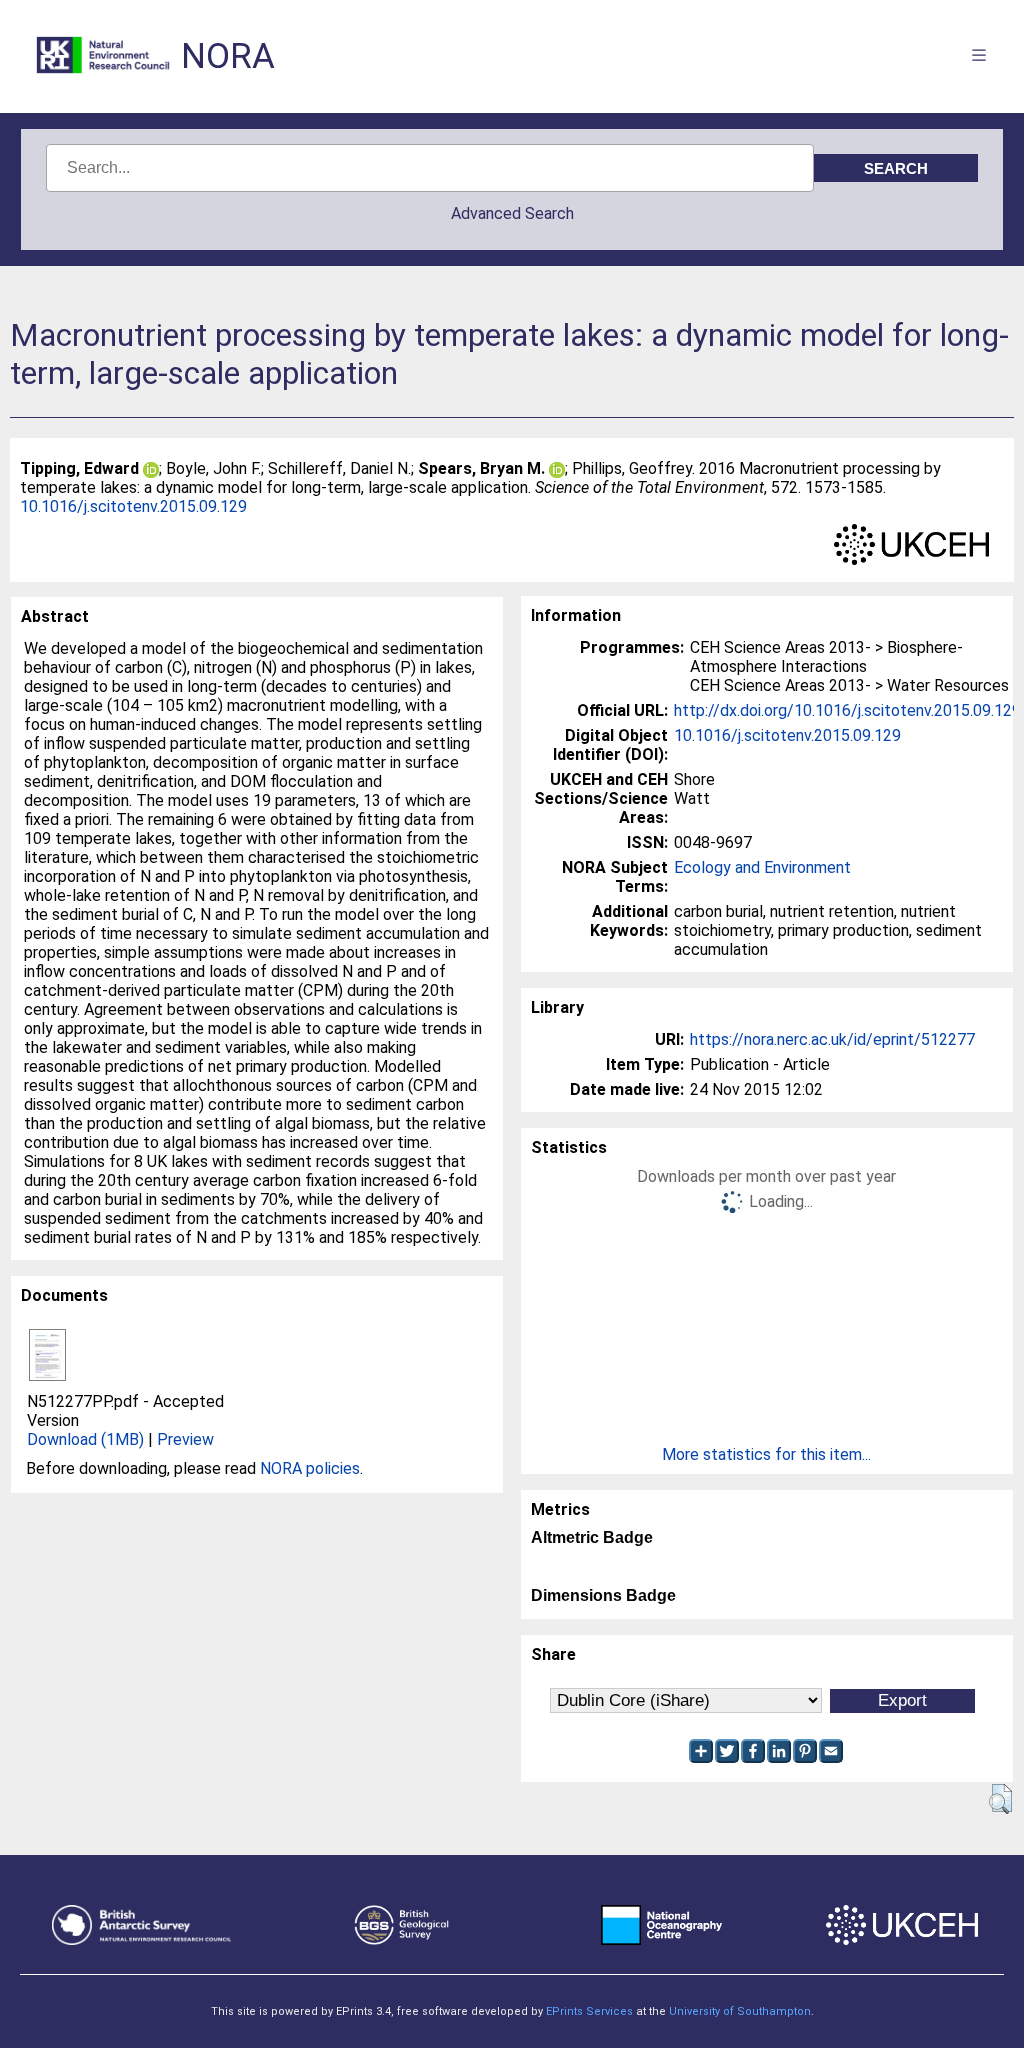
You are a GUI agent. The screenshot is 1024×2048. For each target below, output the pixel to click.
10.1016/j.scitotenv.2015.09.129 (133, 506)
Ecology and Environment (762, 867)
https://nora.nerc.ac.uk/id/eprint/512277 (832, 1039)
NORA (228, 56)
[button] (1000, 1799)
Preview (185, 1439)
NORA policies (310, 1468)
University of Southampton (740, 2011)
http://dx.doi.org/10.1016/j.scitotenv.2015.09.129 (847, 710)
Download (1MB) (85, 1439)
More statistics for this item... (766, 1454)
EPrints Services (589, 2011)
